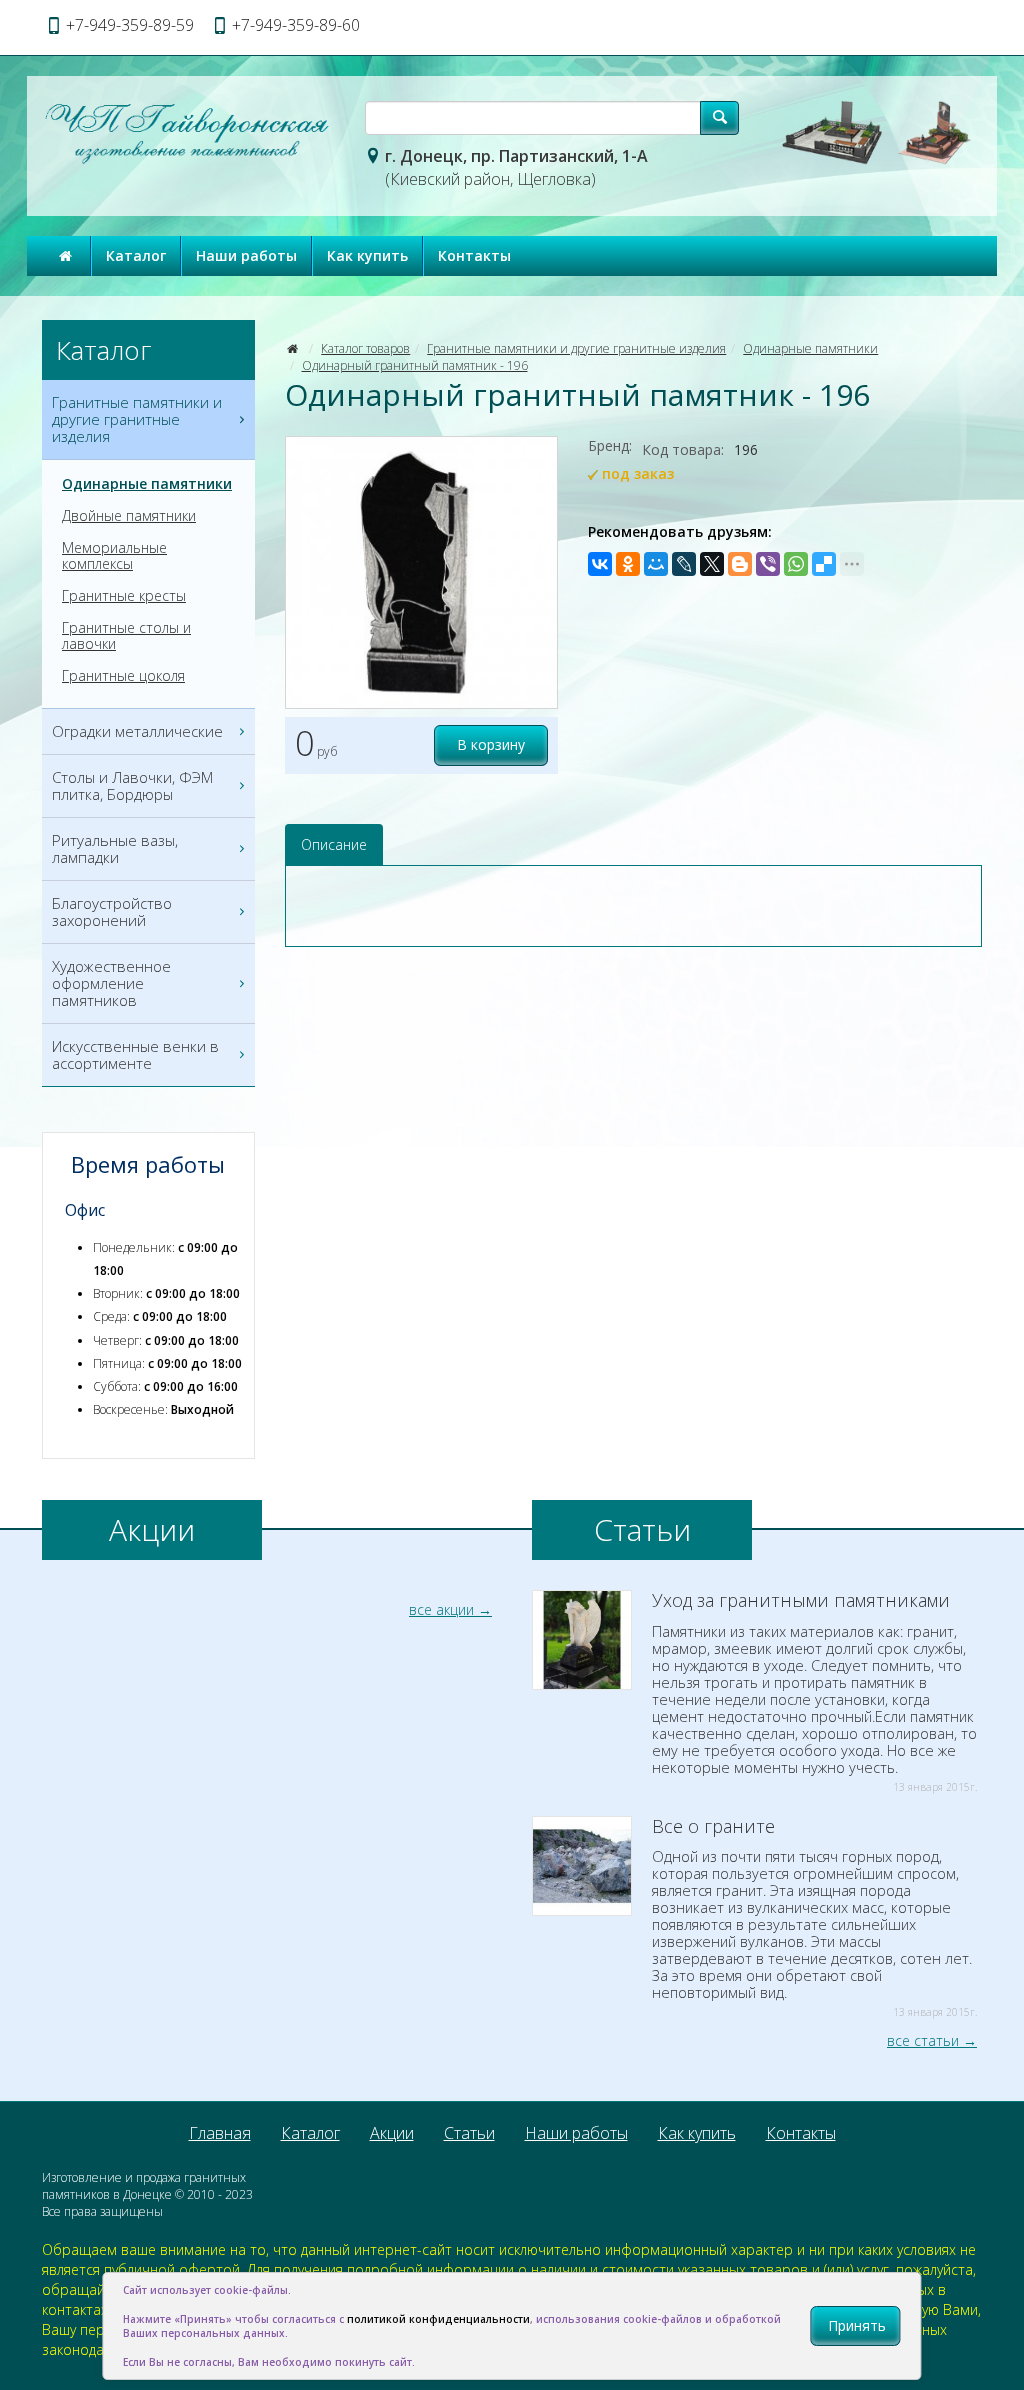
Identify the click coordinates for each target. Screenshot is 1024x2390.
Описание (334, 844)
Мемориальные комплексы (114, 556)
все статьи (923, 2040)
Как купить (367, 255)
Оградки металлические (137, 731)
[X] (712, 564)
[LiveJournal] (684, 564)
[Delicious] (824, 564)
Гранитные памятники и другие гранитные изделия (576, 348)
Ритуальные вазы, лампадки (115, 848)
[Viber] (768, 564)
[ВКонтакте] (600, 564)
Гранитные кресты (124, 596)
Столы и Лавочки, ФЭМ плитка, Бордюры (132, 785)
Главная (220, 2133)
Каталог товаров (365, 348)
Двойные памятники (129, 516)
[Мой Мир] (656, 564)
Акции (392, 2133)
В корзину (491, 744)
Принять (857, 2325)
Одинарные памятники (810, 348)
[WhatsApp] (796, 564)
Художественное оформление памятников (111, 983)
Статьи (469, 2133)
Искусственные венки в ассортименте (135, 1054)
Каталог (136, 255)
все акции (441, 1609)
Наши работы (246, 255)
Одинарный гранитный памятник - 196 (415, 365)
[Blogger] (740, 564)
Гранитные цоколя (123, 676)
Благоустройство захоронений (112, 911)
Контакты (474, 255)
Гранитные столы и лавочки (126, 636)
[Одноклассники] (628, 564)
